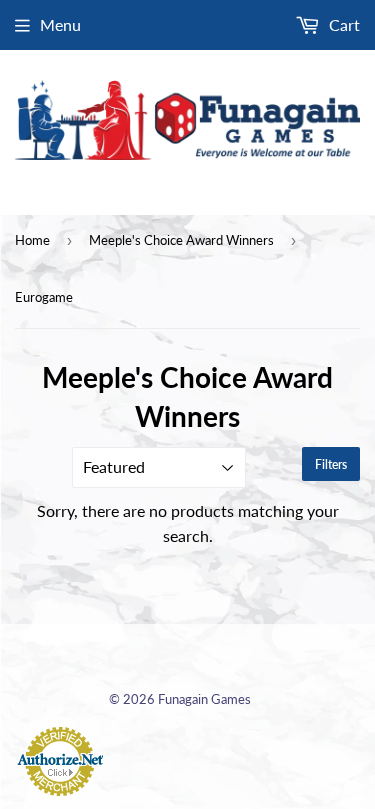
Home (32, 240)
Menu (60, 24)
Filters (331, 464)
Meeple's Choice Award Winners (181, 240)
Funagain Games (204, 699)
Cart (342, 24)
